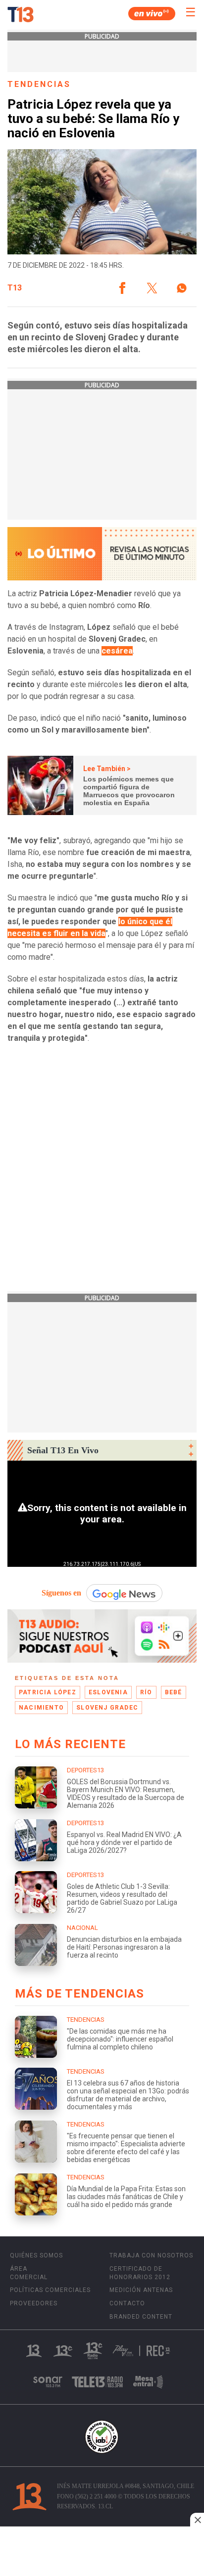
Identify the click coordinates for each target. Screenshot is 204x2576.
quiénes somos (36, 2255)
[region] (102, 2552)
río (146, 1692)
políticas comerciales (50, 2290)
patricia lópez (48, 1692)
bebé (174, 1692)
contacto (127, 2303)
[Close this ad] (197, 2520)
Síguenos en (61, 1593)
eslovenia (108, 1692)
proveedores (34, 2303)
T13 (15, 288)
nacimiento (41, 1708)
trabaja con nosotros (151, 2255)
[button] (122, 288)
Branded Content (141, 2317)
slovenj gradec (107, 1708)
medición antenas (141, 2290)
